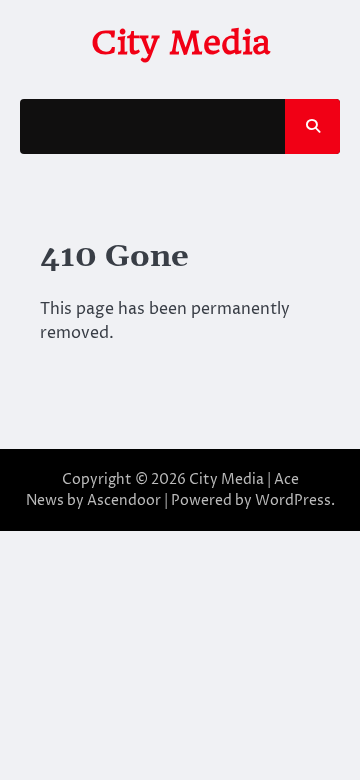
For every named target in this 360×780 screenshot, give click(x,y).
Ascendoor (124, 500)
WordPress (293, 500)
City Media (180, 42)
